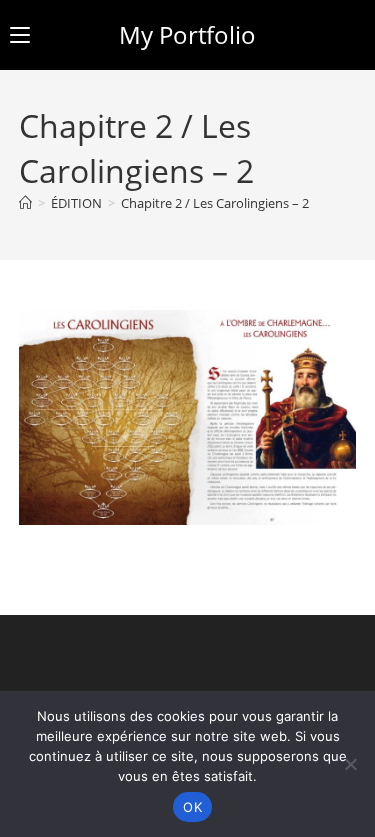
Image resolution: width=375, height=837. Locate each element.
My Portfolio (187, 34)
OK (192, 807)
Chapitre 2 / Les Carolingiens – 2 (215, 203)
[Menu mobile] (20, 34)
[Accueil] (25, 203)
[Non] (350, 764)
